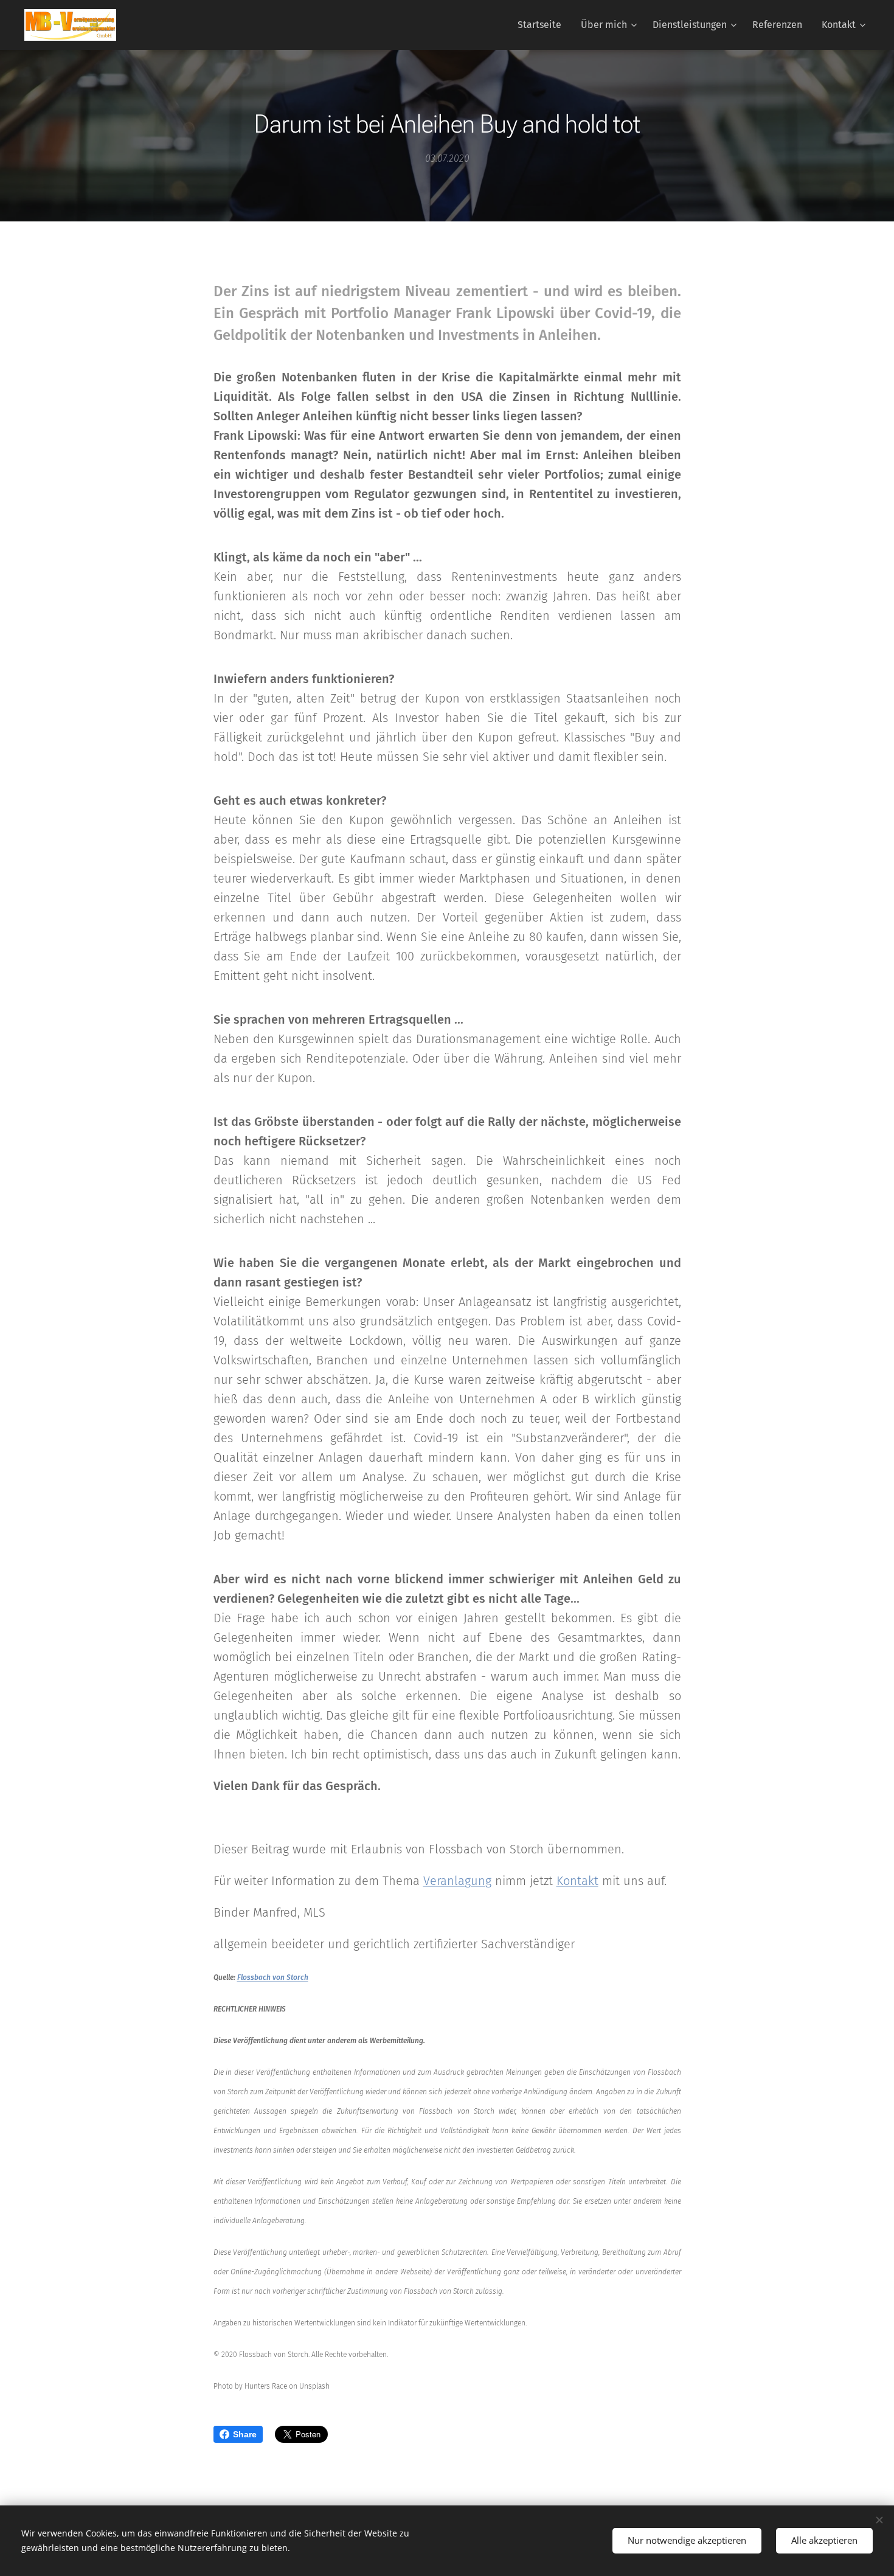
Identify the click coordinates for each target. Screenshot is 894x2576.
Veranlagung (457, 1881)
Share (245, 2434)
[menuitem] (543, 25)
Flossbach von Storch (273, 1977)
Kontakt (577, 1881)
